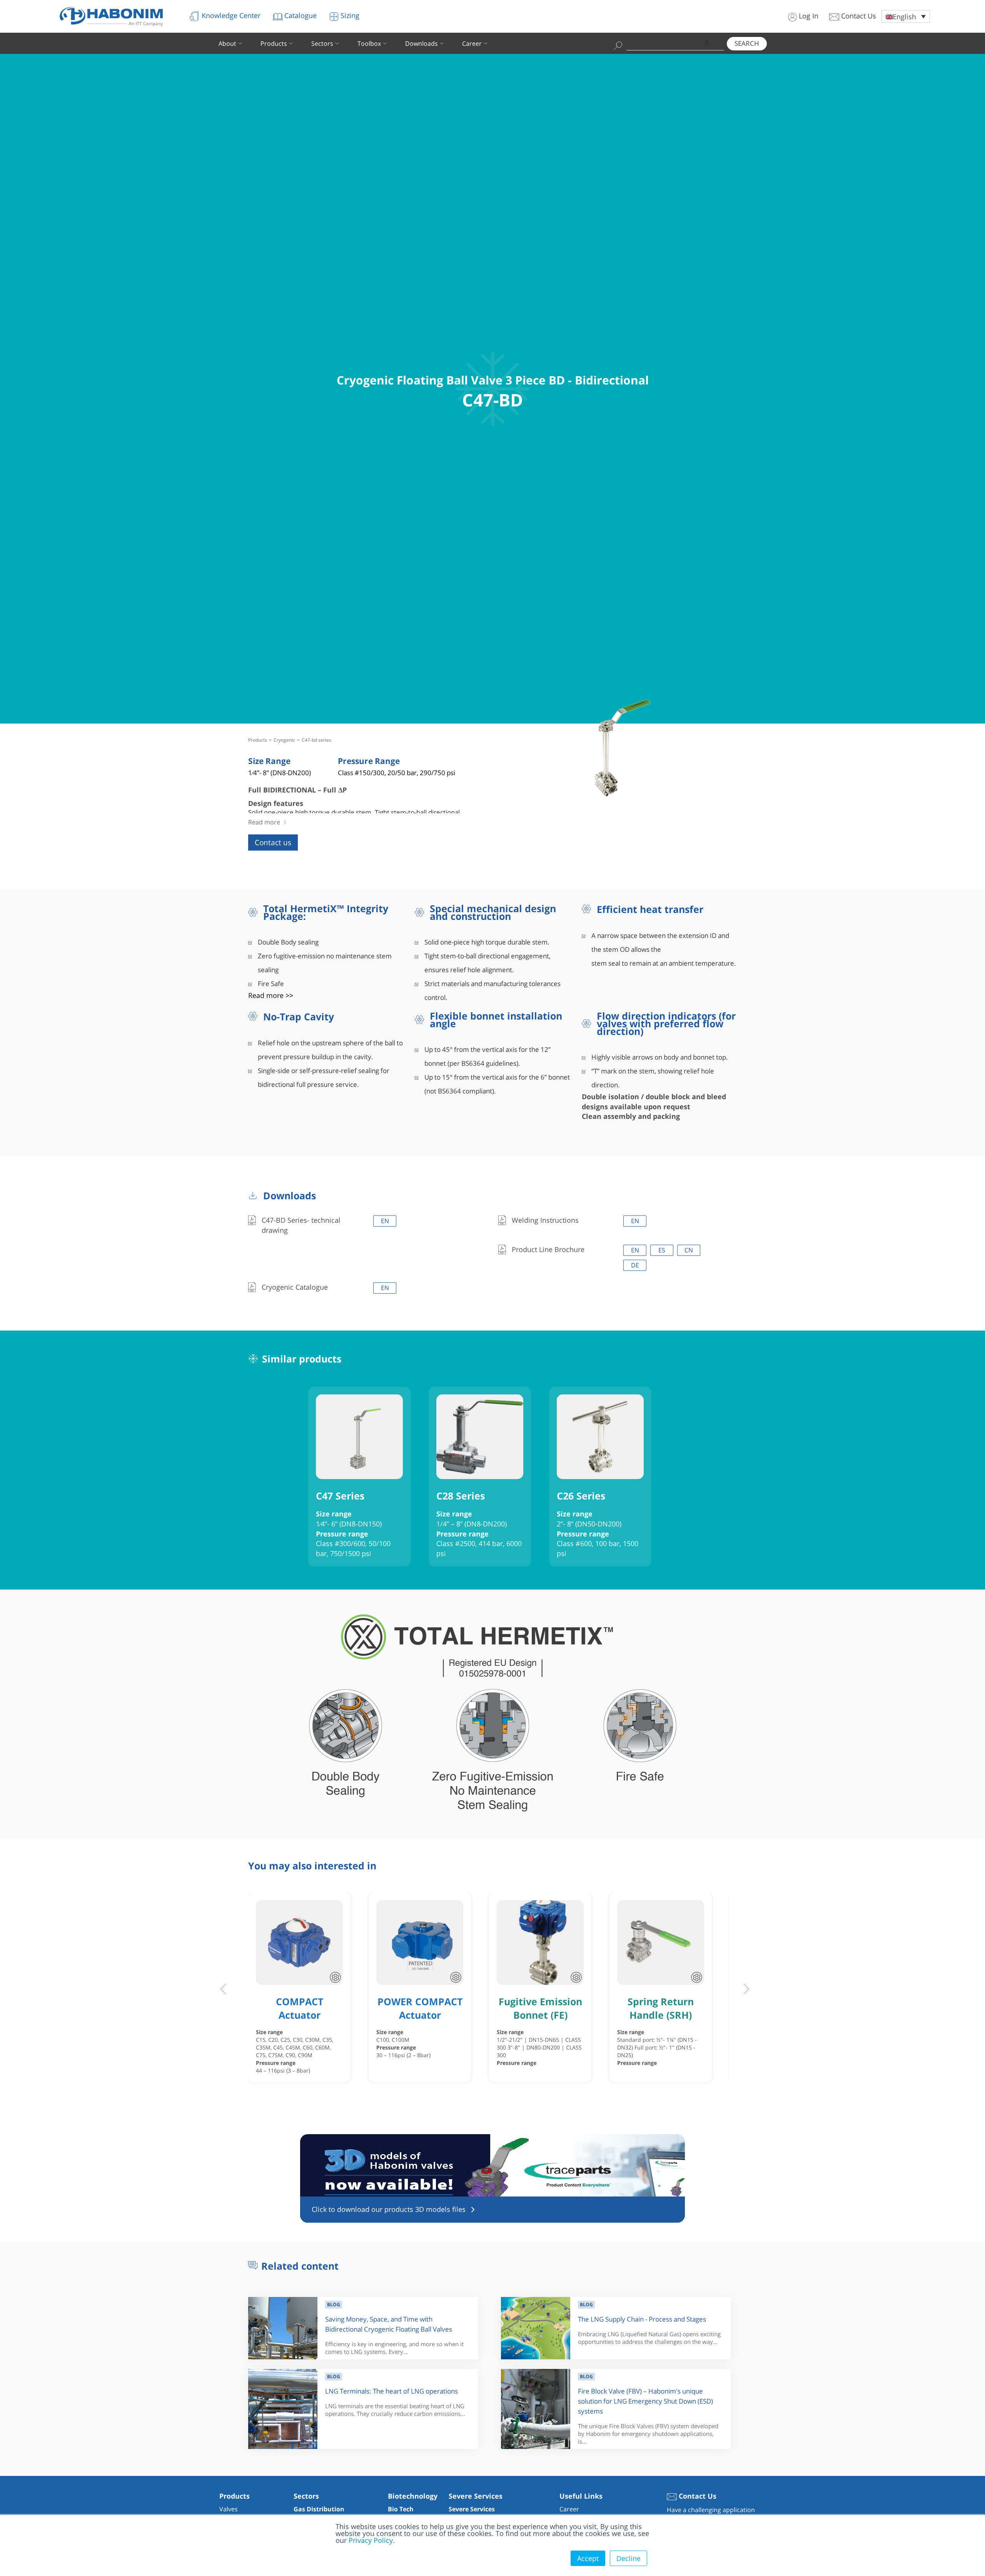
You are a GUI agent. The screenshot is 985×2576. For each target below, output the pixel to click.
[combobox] (675, 43)
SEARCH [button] (747, 43)
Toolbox (369, 43)
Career (472, 43)
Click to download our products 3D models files (389, 2209)
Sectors (322, 43)
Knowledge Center (230, 15)
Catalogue (300, 15)
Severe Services (472, 2509)
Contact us (273, 843)
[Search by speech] (707, 43)
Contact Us (858, 16)
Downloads (422, 43)
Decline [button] (629, 2558)
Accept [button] (588, 2558)
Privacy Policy (371, 2540)
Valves (229, 2509)
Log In (808, 16)
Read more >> (271, 995)
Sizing (349, 15)
